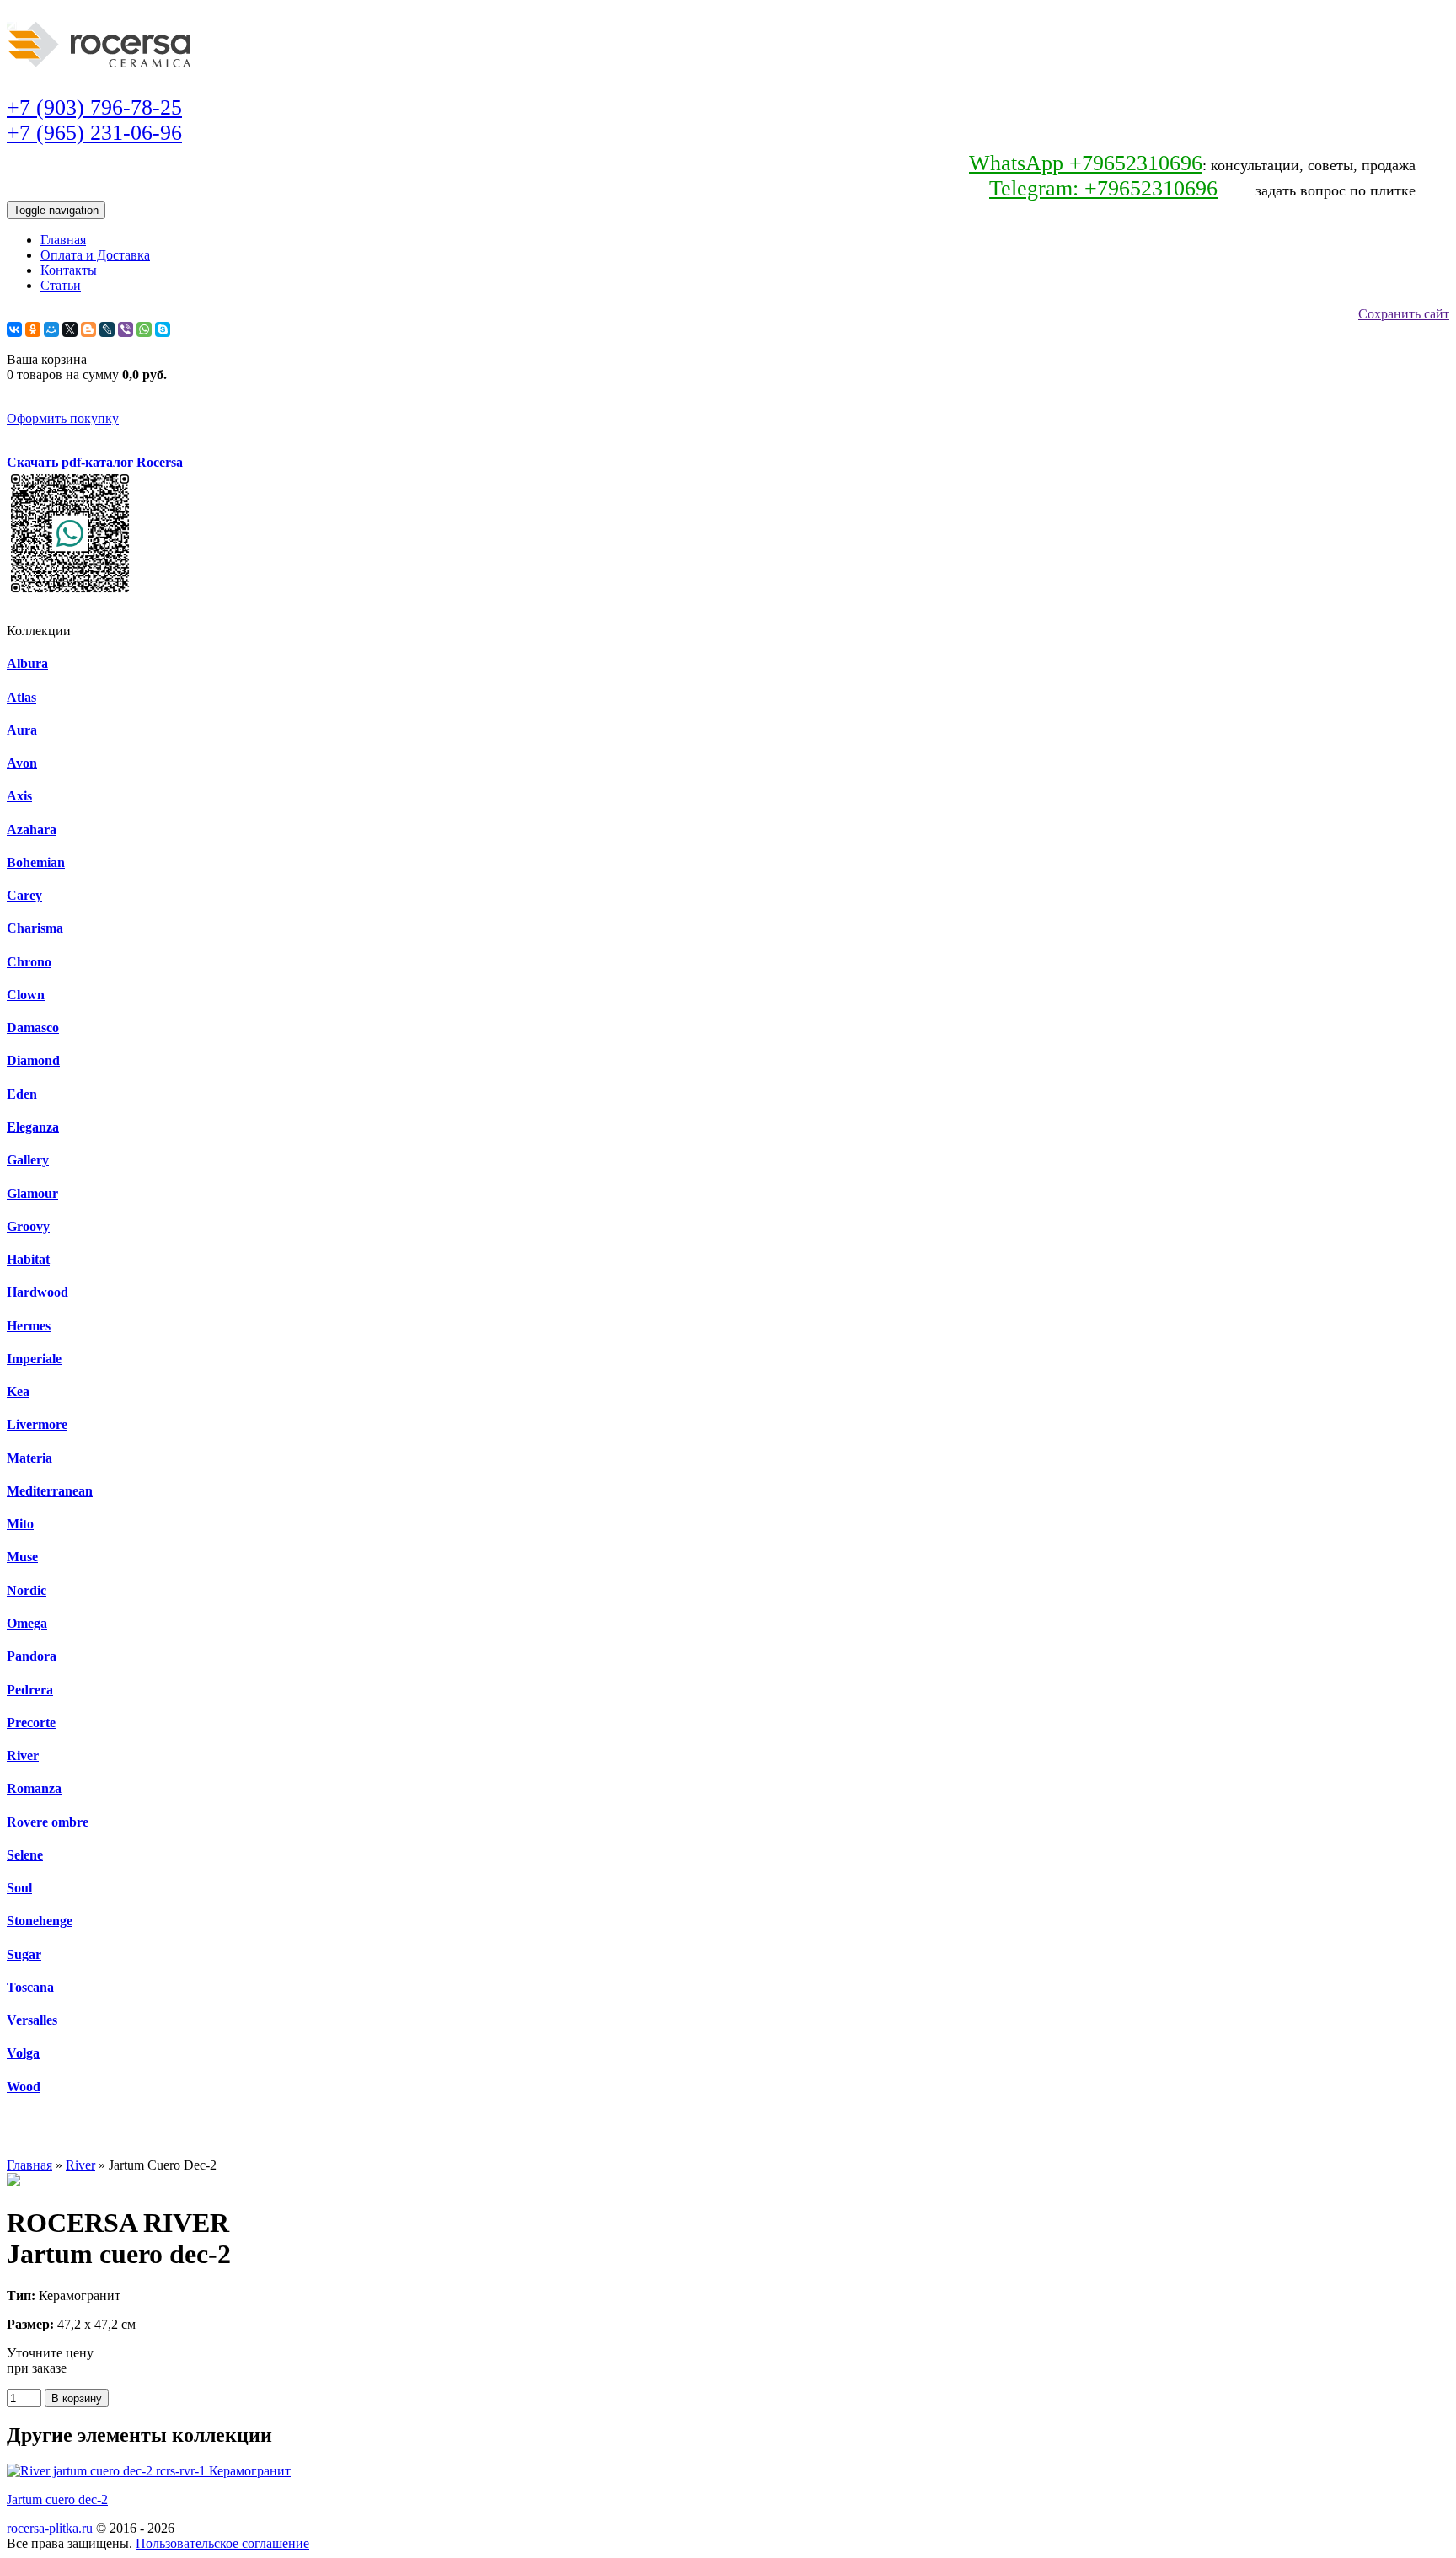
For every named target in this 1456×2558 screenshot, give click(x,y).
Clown (26, 995)
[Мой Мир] (51, 329)
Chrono (29, 962)
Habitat (28, 1259)
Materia (29, 1458)
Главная (63, 240)
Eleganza (33, 1127)
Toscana (30, 1987)
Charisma (35, 928)
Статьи (61, 285)
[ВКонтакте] (14, 329)
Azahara (32, 829)
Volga (23, 2053)
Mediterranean (50, 1491)
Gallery (28, 1160)
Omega (27, 1623)
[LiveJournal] (107, 329)
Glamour (32, 1193)
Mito (20, 1524)
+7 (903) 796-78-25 (94, 107)
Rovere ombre (48, 1822)
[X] (70, 329)
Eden (22, 1094)
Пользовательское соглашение (222, 2543)
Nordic (27, 1590)
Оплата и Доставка (95, 255)
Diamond (33, 1060)
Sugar (24, 1954)
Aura (22, 730)
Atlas (21, 697)
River (23, 1755)
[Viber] (126, 329)
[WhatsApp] (144, 329)
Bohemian (36, 862)
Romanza (34, 1788)
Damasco (33, 1027)
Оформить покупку (63, 418)
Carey (24, 895)
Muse (22, 1557)
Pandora (32, 1656)
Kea (18, 1391)
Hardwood (37, 1292)
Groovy (28, 1226)
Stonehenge (40, 1921)
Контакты (69, 270)
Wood (24, 2087)
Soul (19, 1888)
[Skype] (163, 329)
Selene (25, 1855)
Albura (27, 664)
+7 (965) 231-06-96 (94, 133)
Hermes (29, 1326)
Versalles (32, 2020)
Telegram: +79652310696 (1103, 188)
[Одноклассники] (33, 329)
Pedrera (30, 1690)
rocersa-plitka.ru (50, 2528)
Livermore (37, 1424)
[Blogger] (88, 329)
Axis (19, 796)
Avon (22, 763)
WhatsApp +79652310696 (1086, 163)
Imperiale (34, 1359)
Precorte (31, 1723)
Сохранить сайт (1404, 314)
